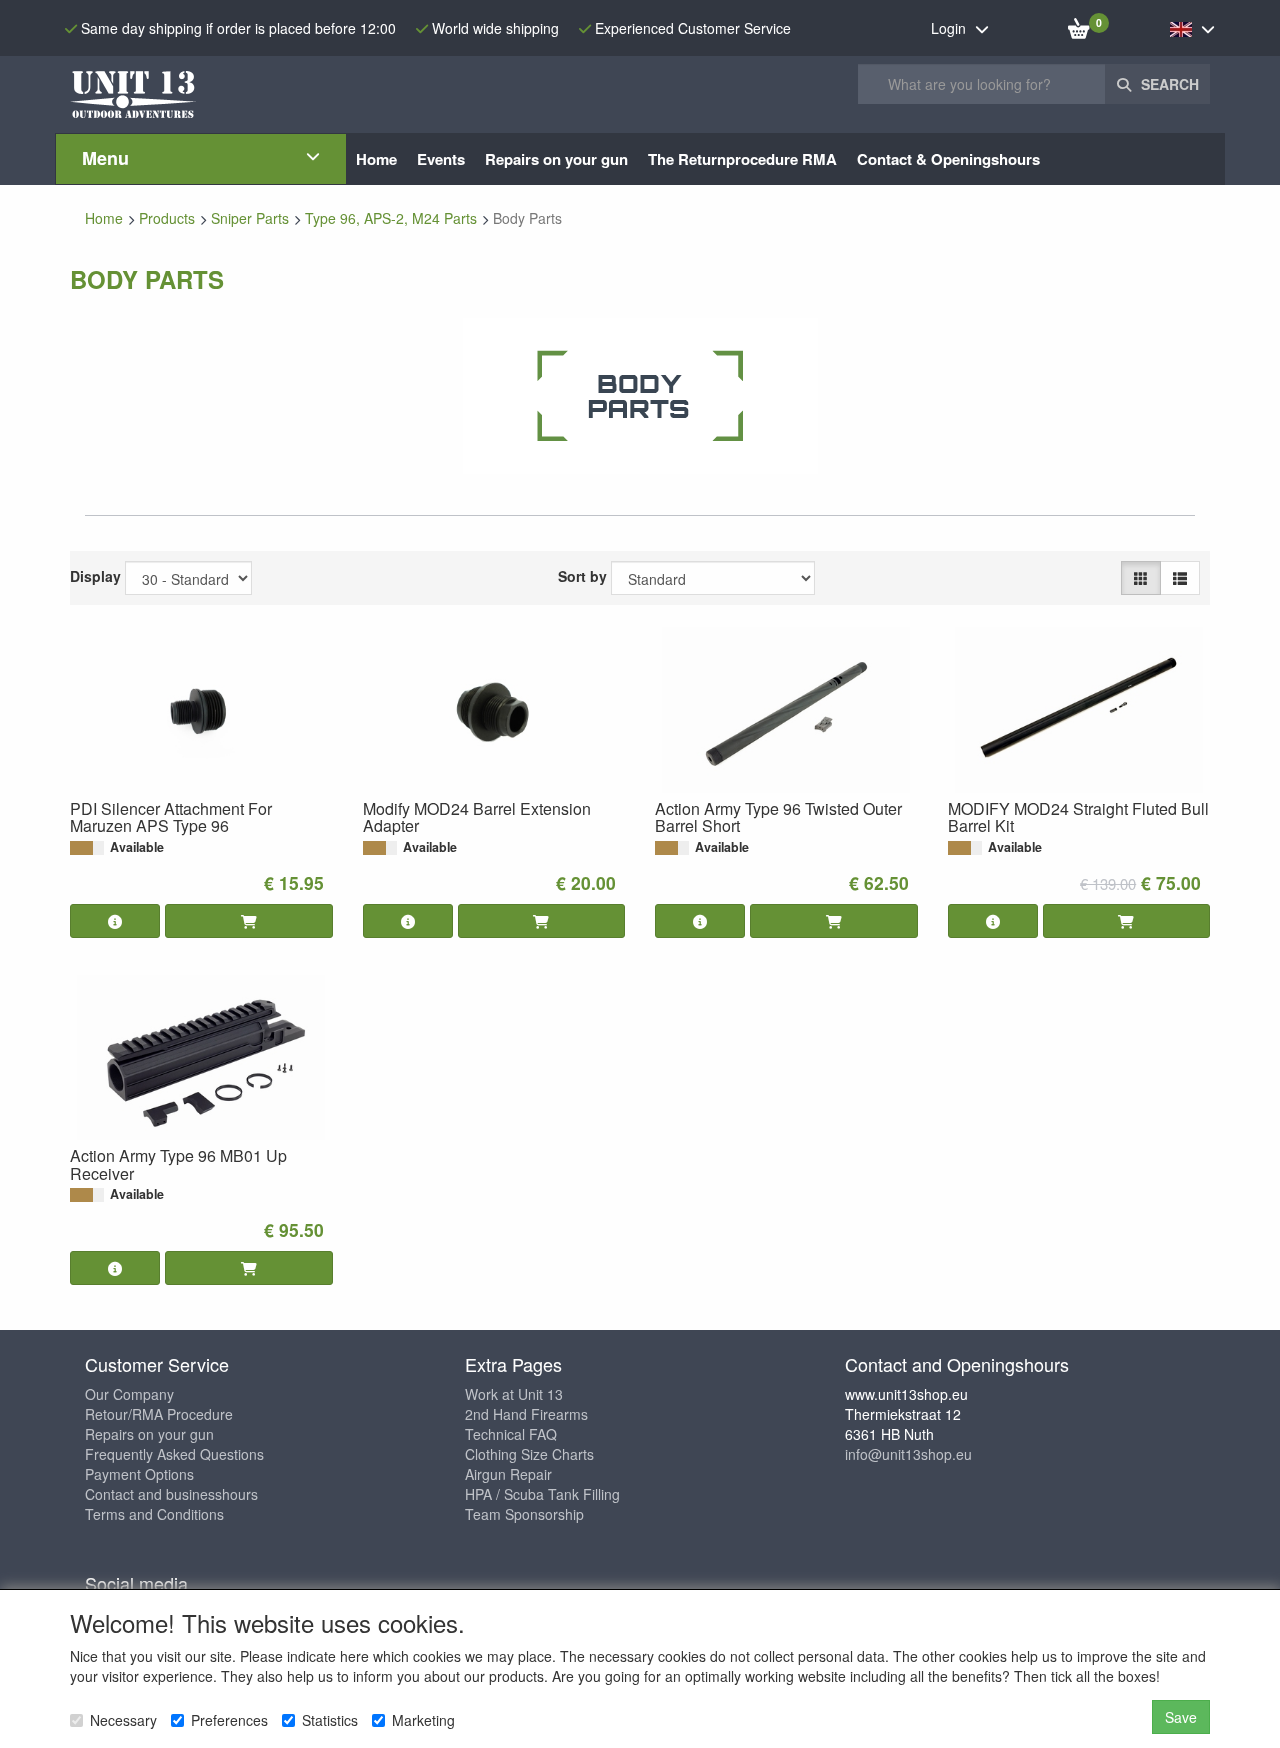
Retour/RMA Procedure (159, 1414)
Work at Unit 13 (514, 1394)
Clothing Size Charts (529, 1454)
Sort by (582, 576)
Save (1181, 1717)
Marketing (423, 1720)
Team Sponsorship (524, 1514)
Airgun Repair (508, 1474)
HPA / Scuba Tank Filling (542, 1494)
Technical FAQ (511, 1434)
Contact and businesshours (171, 1494)
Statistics (330, 1720)
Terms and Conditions (154, 1514)
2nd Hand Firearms (526, 1414)
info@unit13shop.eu (908, 1454)
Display (95, 576)
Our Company (129, 1394)
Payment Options (139, 1474)
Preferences (229, 1720)
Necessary (123, 1720)
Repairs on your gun (149, 1434)
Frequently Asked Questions (174, 1454)
